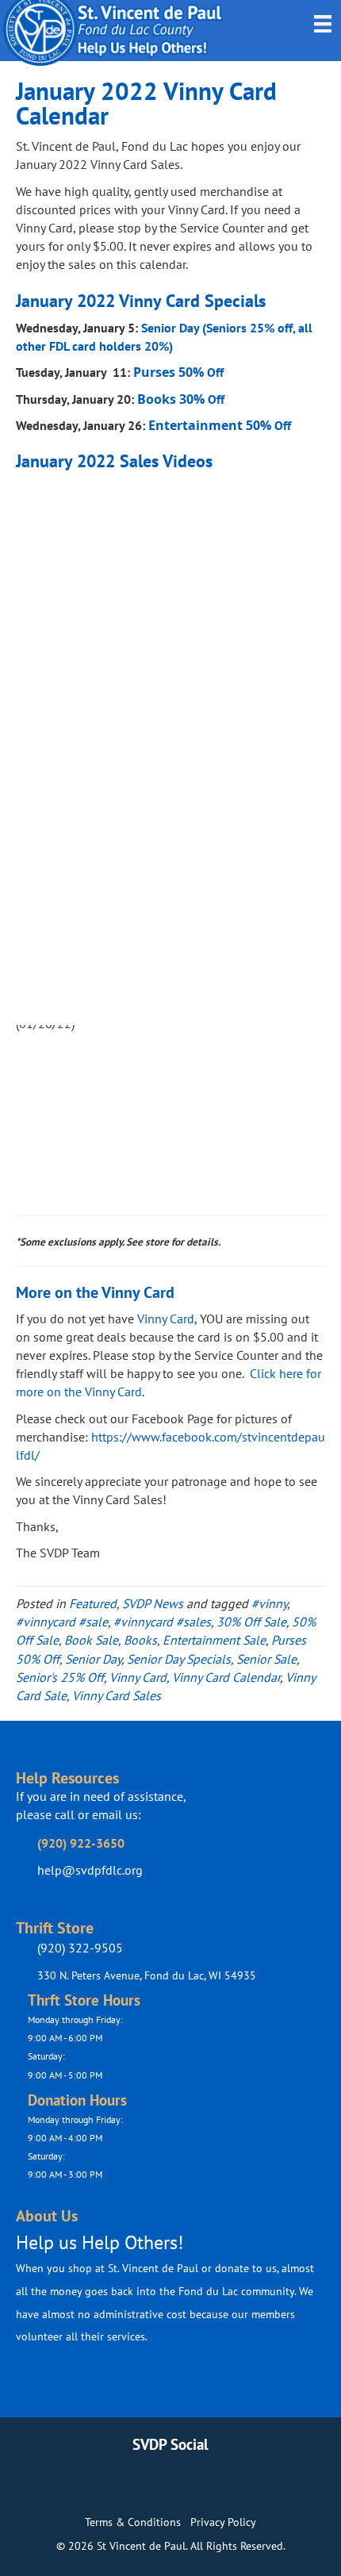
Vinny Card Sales (117, 1695)
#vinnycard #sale (62, 1622)
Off (178, 372)
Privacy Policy (223, 2522)
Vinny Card (166, 1319)
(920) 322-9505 (80, 1948)
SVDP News (153, 1603)
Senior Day (93, 1659)
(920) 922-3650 (81, 1843)
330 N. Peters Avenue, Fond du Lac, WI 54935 (147, 1975)
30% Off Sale (251, 1622)
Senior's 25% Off (60, 1677)
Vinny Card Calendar (226, 1677)
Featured (93, 1603)
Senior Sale (266, 1659)
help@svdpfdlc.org (90, 1870)
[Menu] (323, 24)
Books (140, 1640)
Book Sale (91, 1640)
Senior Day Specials (179, 1659)
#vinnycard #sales (162, 1622)
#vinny (269, 1603)
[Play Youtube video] (170, 566)
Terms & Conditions (133, 2522)
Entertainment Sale (214, 1640)
